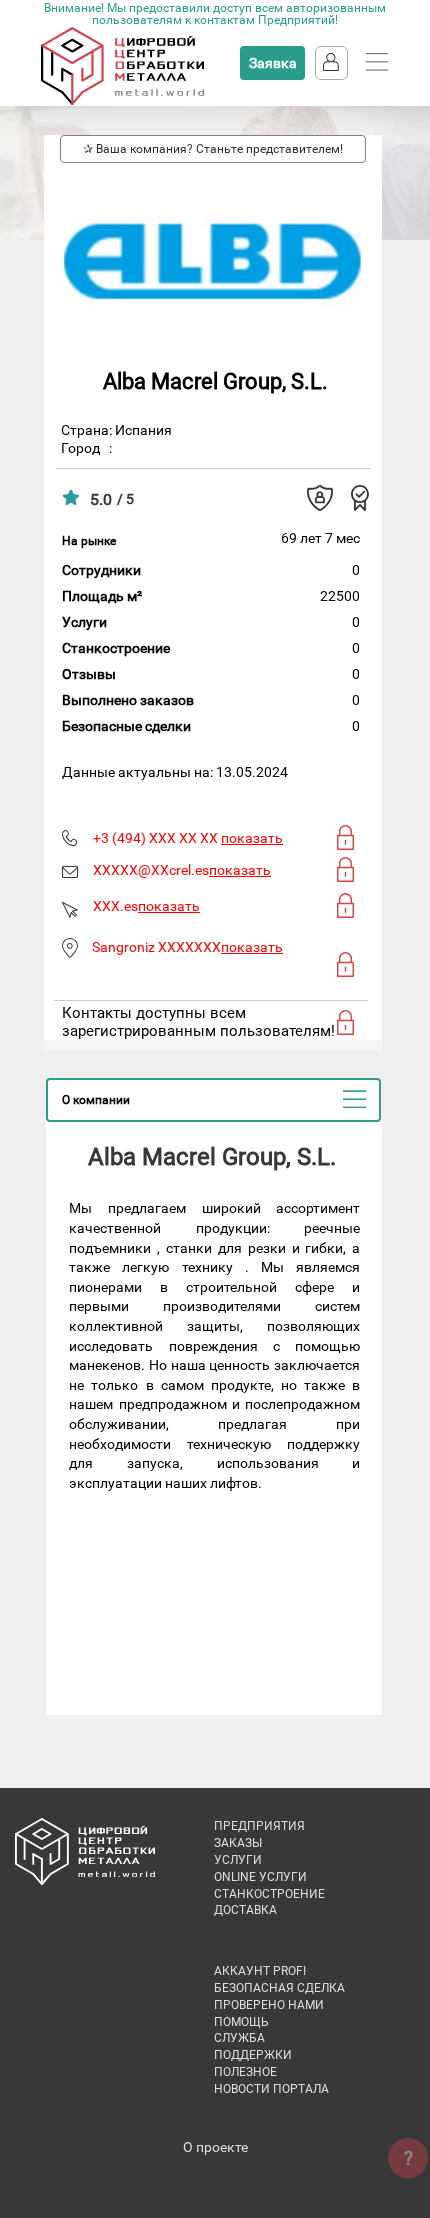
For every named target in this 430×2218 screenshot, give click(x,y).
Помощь (241, 2022)
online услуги (260, 1877)
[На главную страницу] (122, 101)
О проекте (215, 2147)
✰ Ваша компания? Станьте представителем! (213, 149)
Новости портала (271, 2089)
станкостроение (269, 1894)
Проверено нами (269, 2005)
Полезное (245, 2072)
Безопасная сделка (279, 1988)
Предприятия (259, 1826)
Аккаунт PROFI (260, 1971)
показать (252, 838)
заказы (238, 1843)
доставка (245, 1910)
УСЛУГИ (238, 1860)
